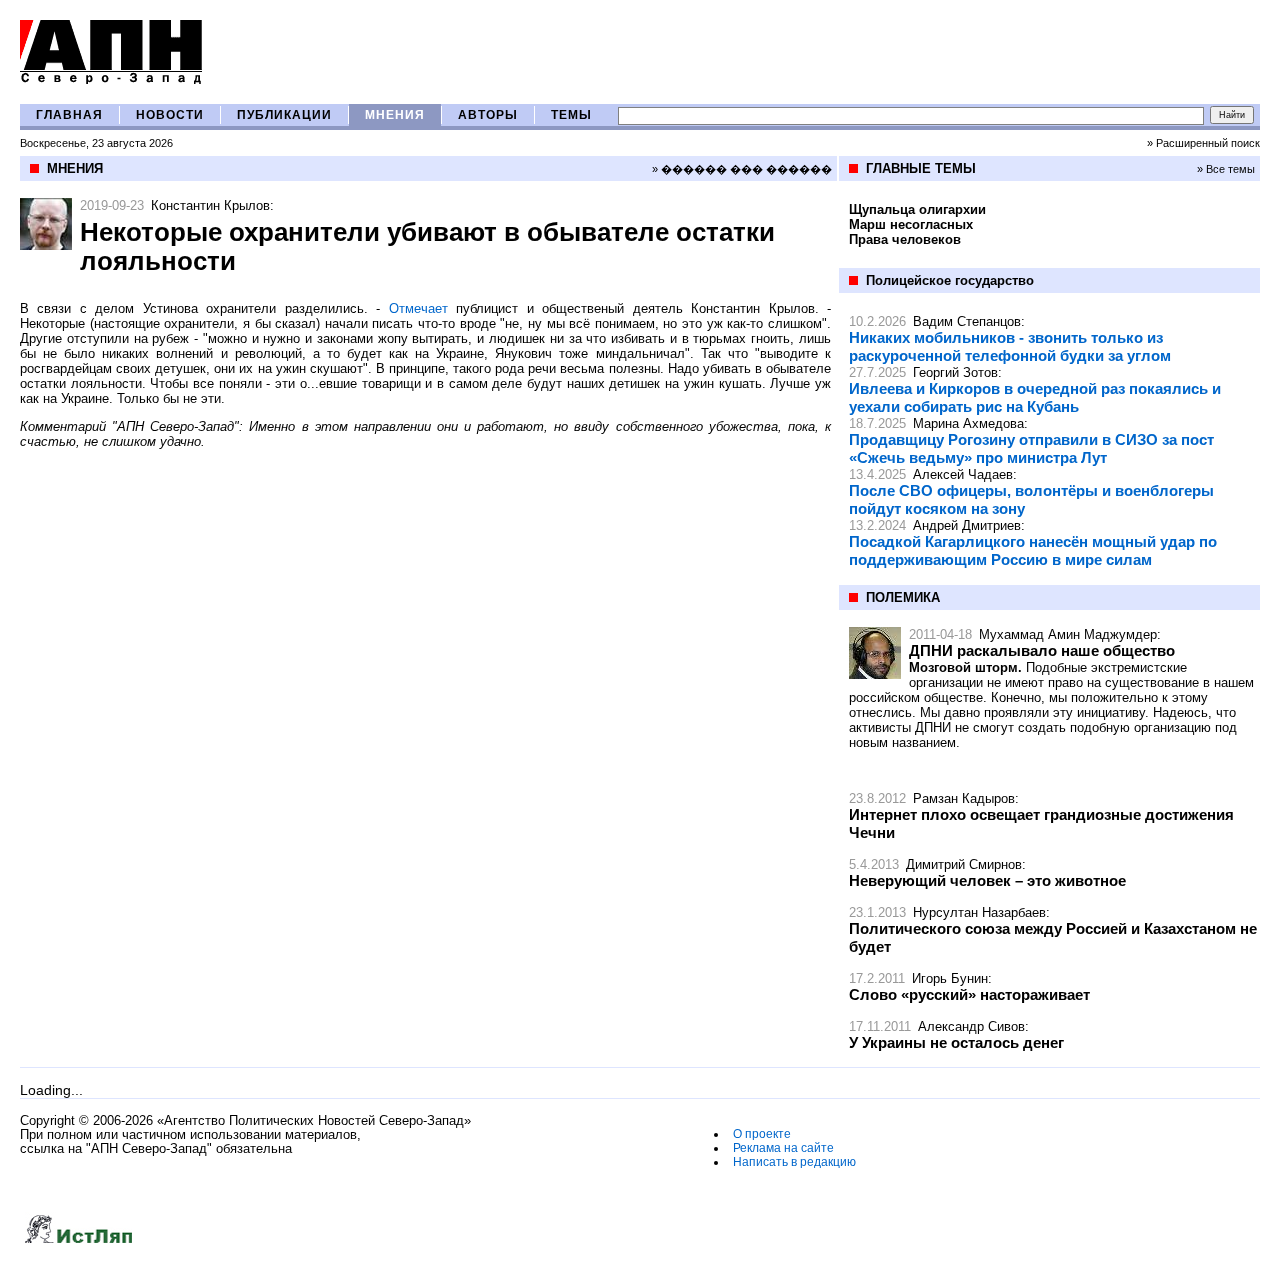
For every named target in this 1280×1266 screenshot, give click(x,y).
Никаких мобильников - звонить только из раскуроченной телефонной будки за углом (1010, 346)
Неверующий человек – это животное (987, 880)
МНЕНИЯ (395, 115)
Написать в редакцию (794, 1162)
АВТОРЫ (488, 115)
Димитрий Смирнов (964, 864)
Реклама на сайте (783, 1148)
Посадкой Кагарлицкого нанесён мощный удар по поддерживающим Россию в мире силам (1033, 550)
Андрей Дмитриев (967, 525)
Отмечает (418, 308)
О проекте (762, 1134)
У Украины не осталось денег (956, 1042)
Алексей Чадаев (963, 474)
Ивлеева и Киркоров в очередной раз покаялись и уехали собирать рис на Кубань (1035, 397)
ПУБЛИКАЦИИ (284, 115)
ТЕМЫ (571, 115)
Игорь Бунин (950, 978)
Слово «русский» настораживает (969, 994)
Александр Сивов (971, 1026)
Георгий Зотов (955, 372)
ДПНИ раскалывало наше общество (1042, 650)
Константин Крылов (210, 205)
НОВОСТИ (170, 115)
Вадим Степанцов (967, 321)
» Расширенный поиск (1203, 143)
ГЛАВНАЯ (69, 115)
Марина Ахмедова (968, 423)
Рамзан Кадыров (964, 798)
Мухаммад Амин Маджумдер (1068, 634)
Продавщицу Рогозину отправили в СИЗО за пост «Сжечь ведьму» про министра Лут (1031, 448)
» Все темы (1226, 169)
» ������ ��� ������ (742, 169)
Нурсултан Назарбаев (979, 912)
